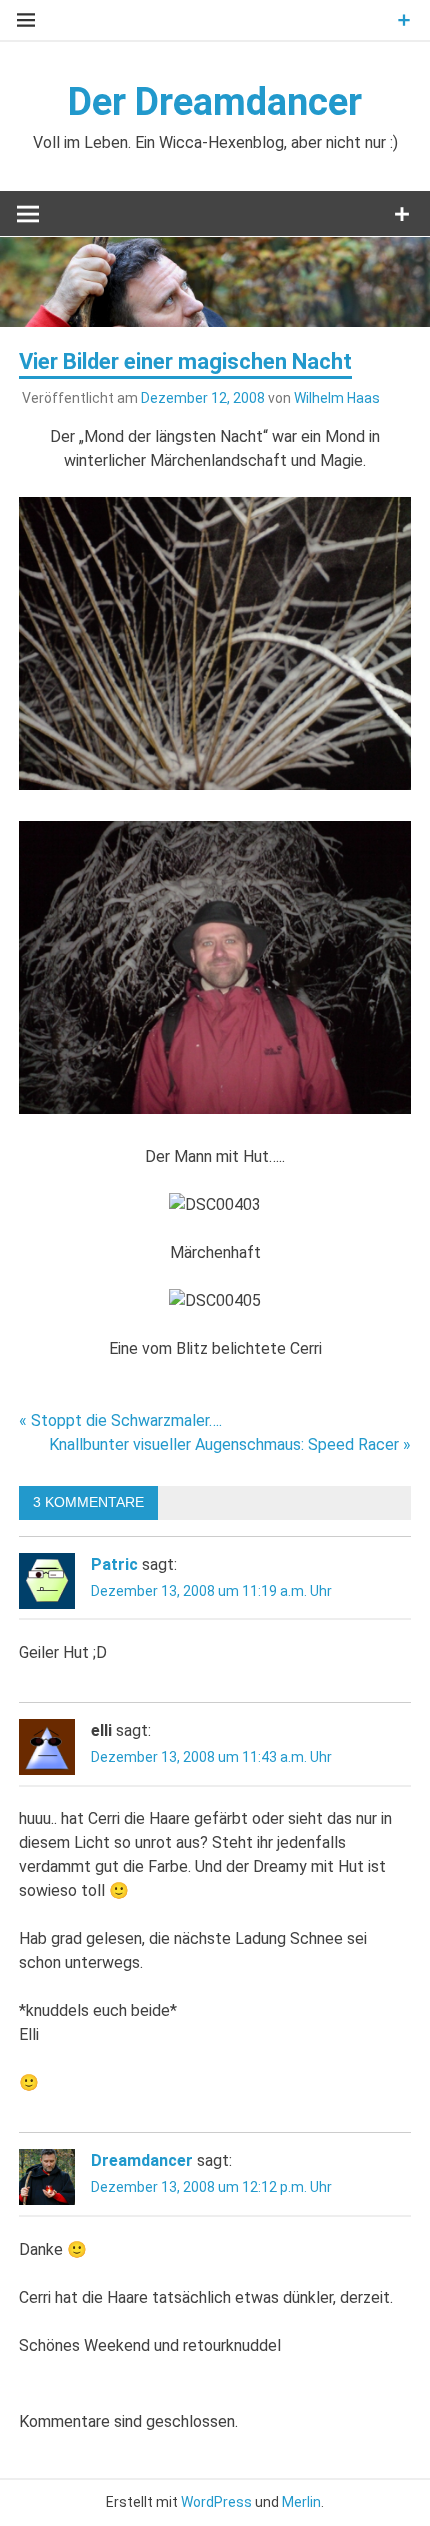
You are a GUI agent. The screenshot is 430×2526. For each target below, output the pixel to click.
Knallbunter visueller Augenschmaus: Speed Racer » (230, 1444)
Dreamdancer (142, 2160)
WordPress (216, 2502)
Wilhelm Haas (337, 398)
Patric (114, 1564)
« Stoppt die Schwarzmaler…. (120, 1420)
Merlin (301, 2502)
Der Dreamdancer (215, 102)
